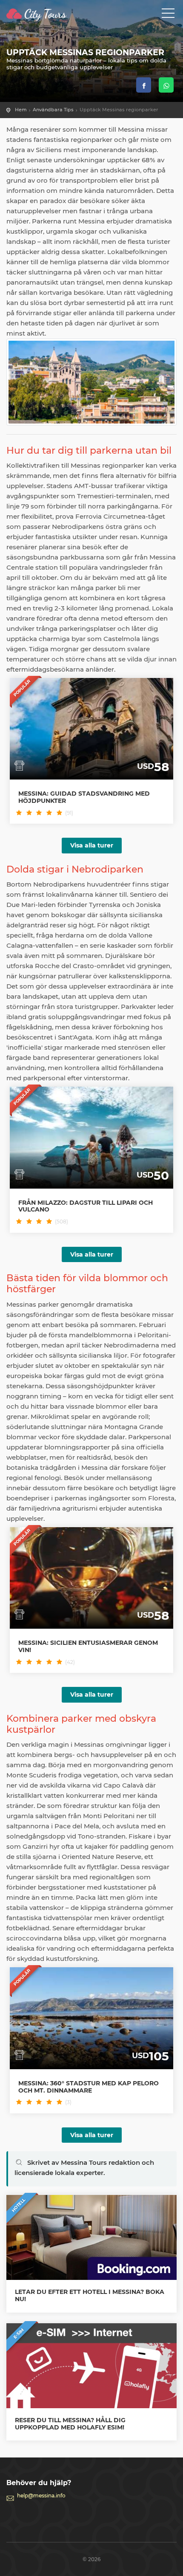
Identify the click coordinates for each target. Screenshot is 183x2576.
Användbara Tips (53, 110)
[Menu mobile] (168, 15)
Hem (21, 110)
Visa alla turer (92, 845)
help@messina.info (41, 2495)
